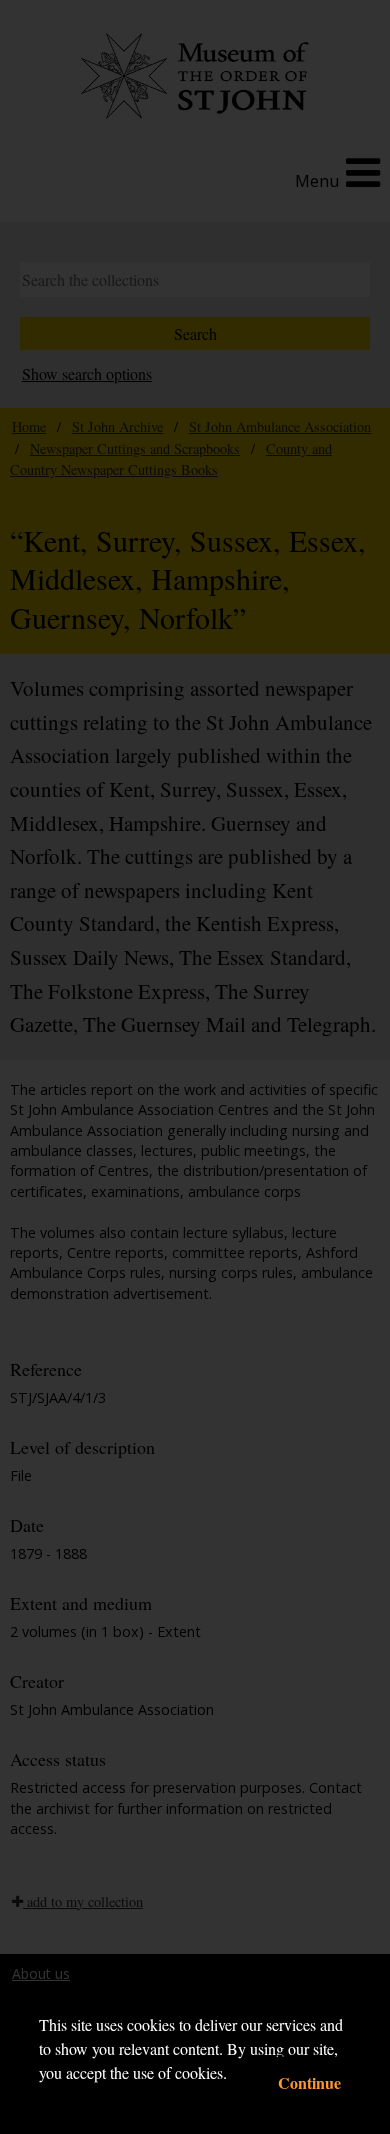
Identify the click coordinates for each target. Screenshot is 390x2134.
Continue (309, 2082)
